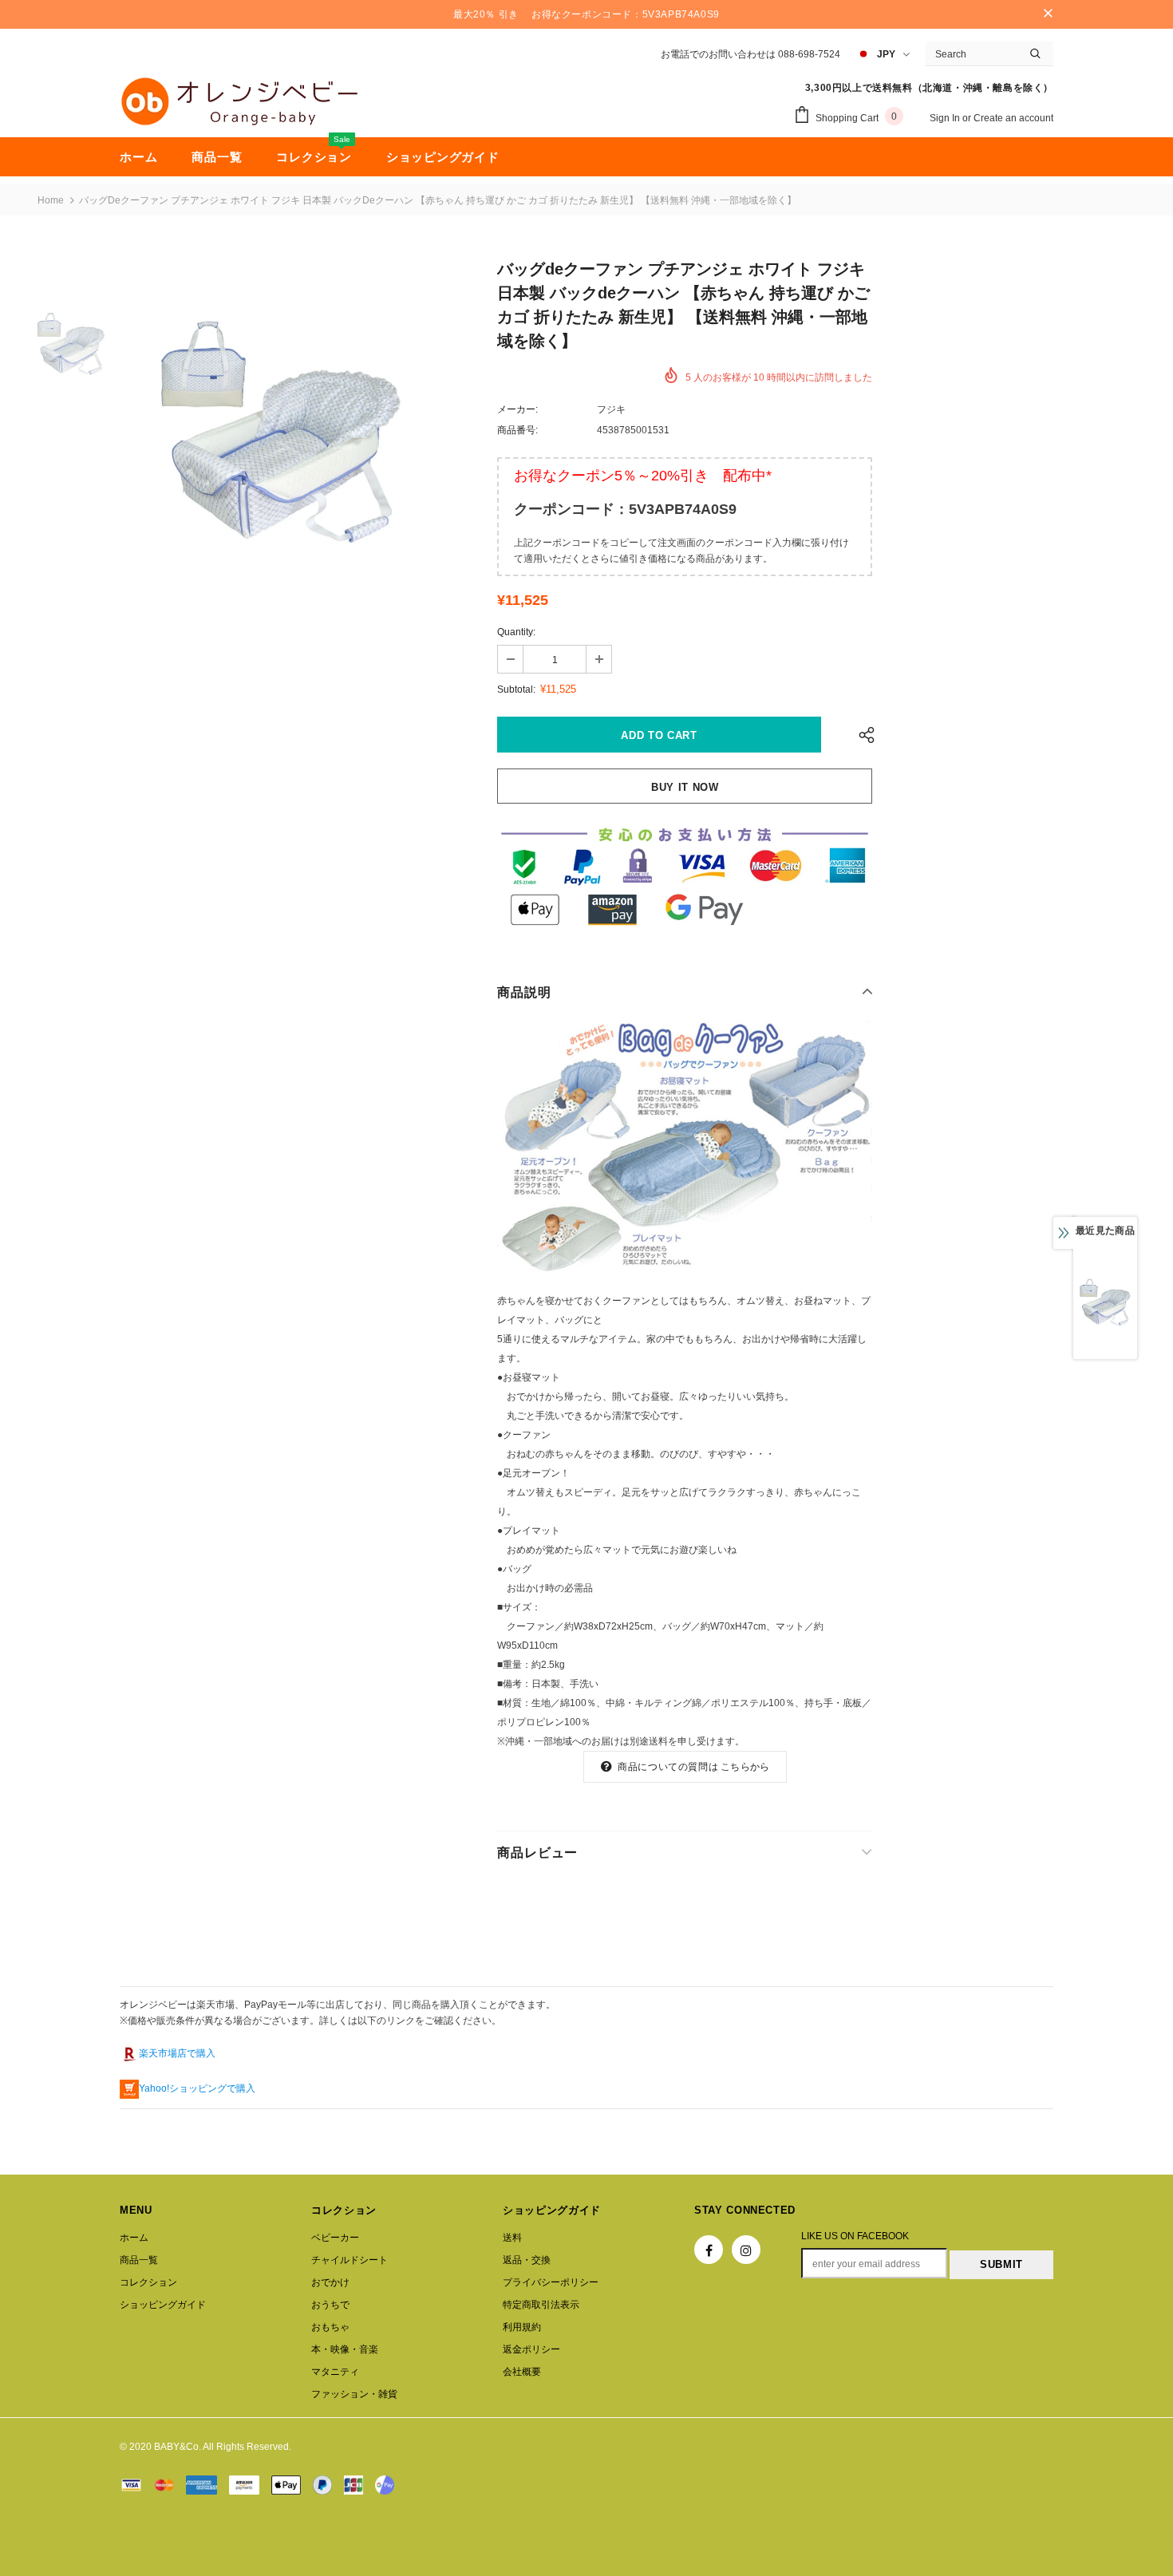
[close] (1048, 14)
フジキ (611, 409)
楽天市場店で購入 (177, 2053)
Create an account (1013, 118)
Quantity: (516, 632)
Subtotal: (516, 689)
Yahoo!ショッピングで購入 (197, 2088)
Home (51, 200)
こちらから (745, 1767)
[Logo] (239, 101)
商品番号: (517, 430)
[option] (282, 433)
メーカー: (517, 409)
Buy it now (685, 787)
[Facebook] (709, 2250)
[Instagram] (746, 2250)
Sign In (946, 118)
